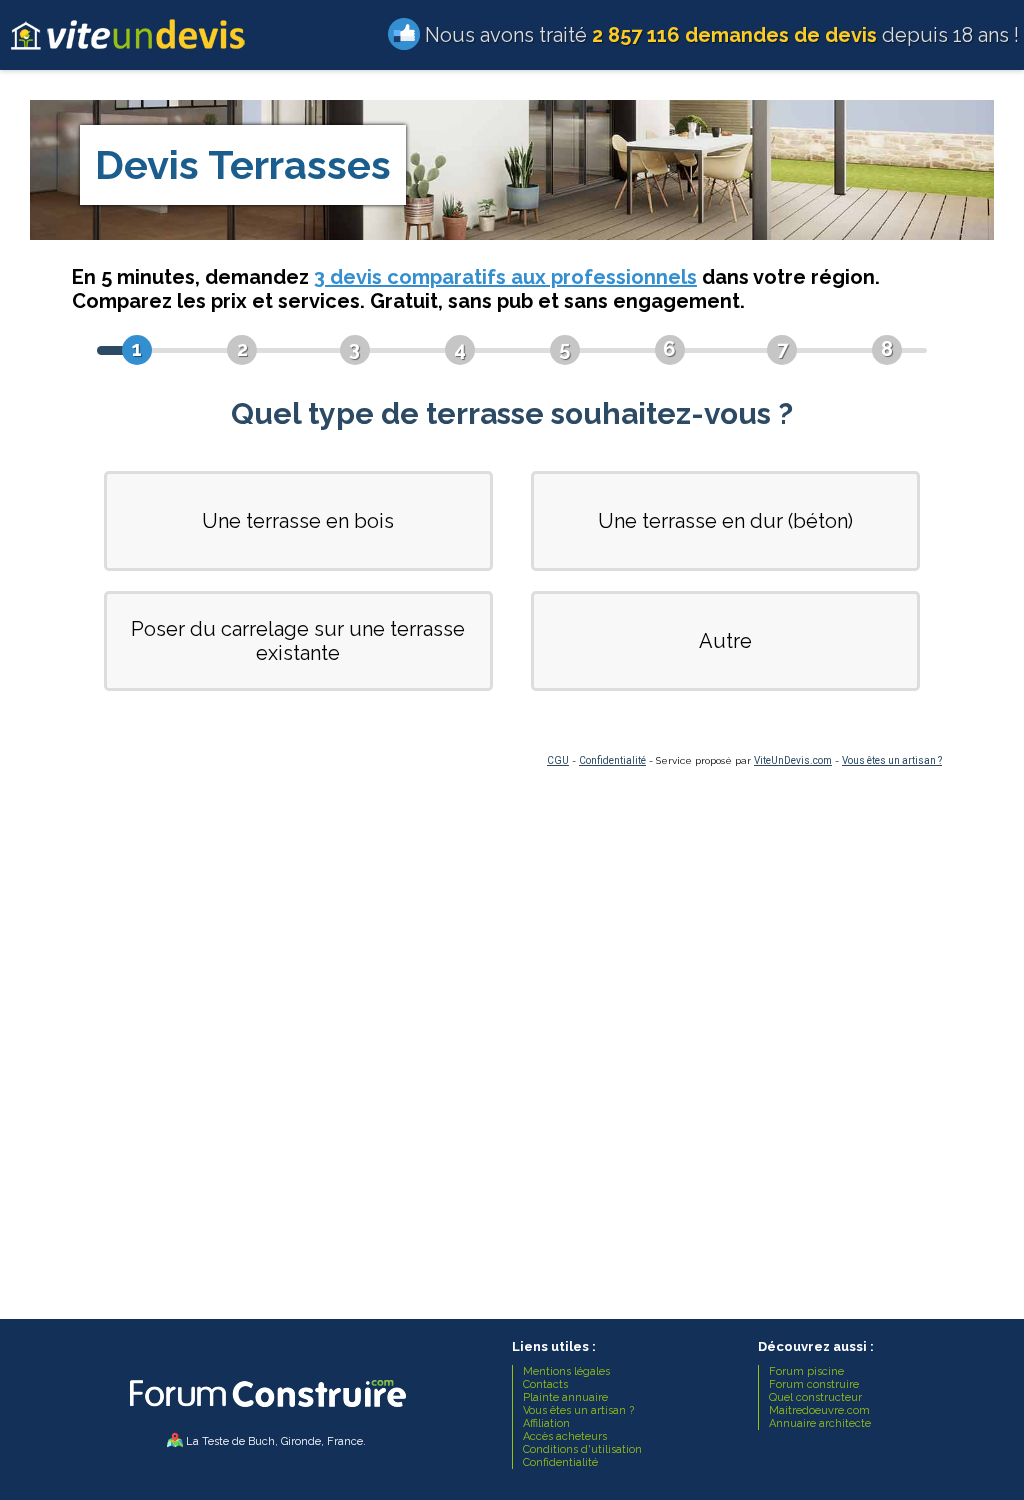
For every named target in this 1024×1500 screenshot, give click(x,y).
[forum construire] (266, 1412)
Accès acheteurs (565, 1436)
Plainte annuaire (565, 1397)
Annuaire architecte (820, 1423)
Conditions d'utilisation (582, 1449)
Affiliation (546, 1423)
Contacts (545, 1384)
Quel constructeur (815, 1397)
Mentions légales (566, 1371)
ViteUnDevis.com (793, 760)
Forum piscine (806, 1371)
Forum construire (814, 1384)
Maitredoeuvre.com (819, 1410)
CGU (558, 760)
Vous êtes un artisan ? (892, 760)
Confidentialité (612, 760)
